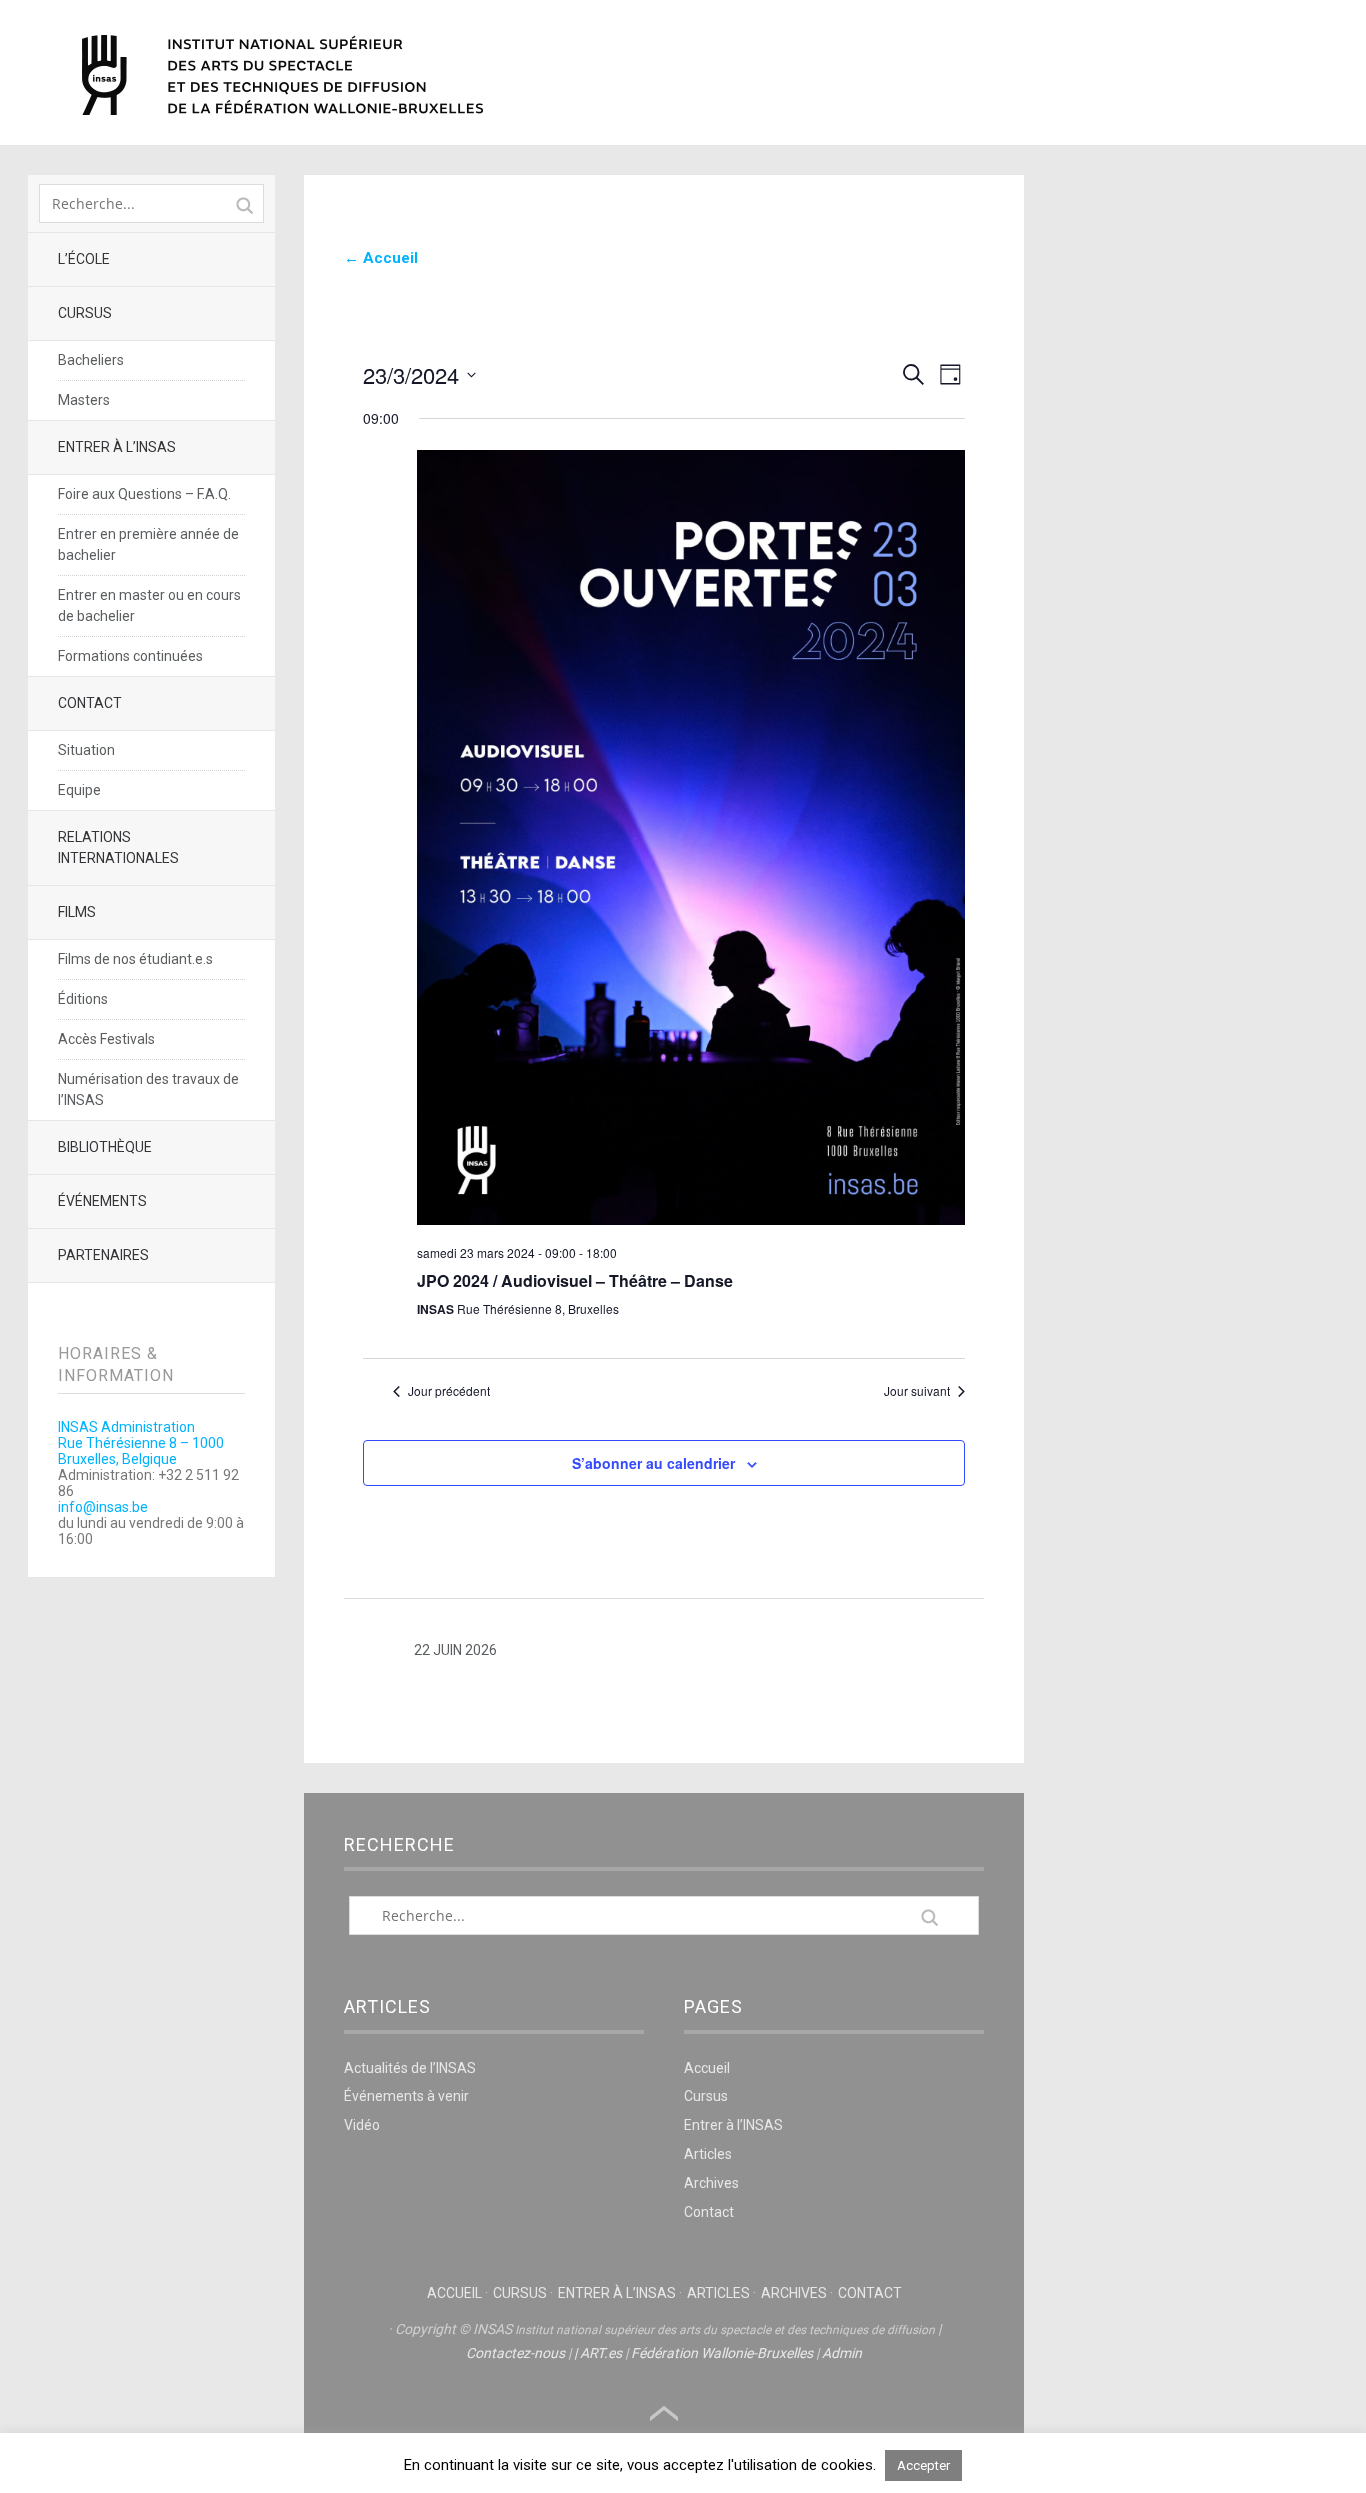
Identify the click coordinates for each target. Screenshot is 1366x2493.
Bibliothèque (105, 1147)
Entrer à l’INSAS (117, 447)
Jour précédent (449, 1391)
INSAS (282, 75)
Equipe (79, 790)
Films (77, 912)
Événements (102, 1201)
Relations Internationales (118, 847)
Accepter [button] (923, 2465)
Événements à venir (406, 2096)
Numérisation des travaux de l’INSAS (148, 1089)
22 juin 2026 (455, 1650)
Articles (708, 2154)
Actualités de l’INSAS (410, 2068)
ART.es (601, 2353)
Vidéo (362, 2125)
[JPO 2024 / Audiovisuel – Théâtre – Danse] (691, 839)
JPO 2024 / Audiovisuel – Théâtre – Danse (575, 1280)
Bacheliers (91, 360)
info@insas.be (103, 1507)
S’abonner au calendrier (653, 1463)
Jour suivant (917, 1391)
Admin (842, 2353)
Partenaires (103, 1255)
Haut (664, 2414)
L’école (84, 259)
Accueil (707, 2068)
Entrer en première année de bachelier (148, 544)
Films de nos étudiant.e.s (135, 959)
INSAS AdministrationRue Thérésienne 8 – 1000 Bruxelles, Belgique (141, 1443)
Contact (90, 703)
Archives (711, 2183)
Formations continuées (130, 656)
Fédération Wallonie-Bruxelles (722, 2353)
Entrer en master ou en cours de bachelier (149, 605)
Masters (84, 400)
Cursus (85, 313)
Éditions (83, 999)
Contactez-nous (515, 2353)
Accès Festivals (106, 1039)
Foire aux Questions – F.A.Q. (144, 494)
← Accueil (381, 258)
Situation (86, 750)
